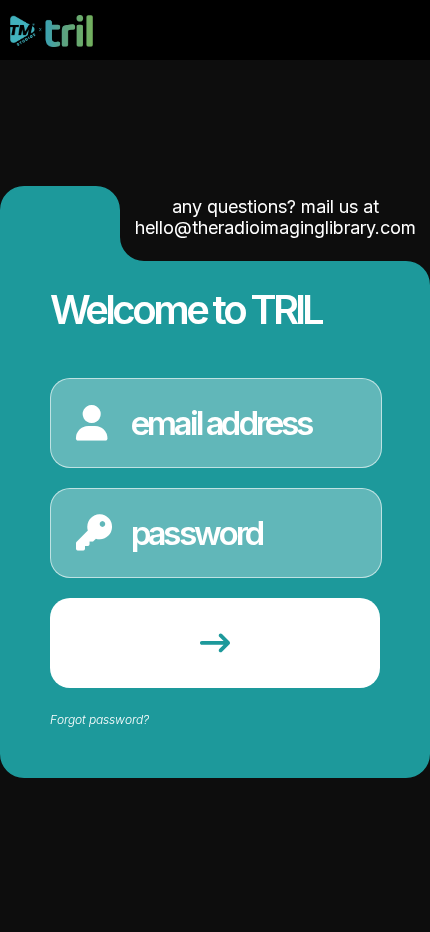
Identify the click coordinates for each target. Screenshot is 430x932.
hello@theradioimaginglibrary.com (275, 227)
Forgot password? (99, 719)
